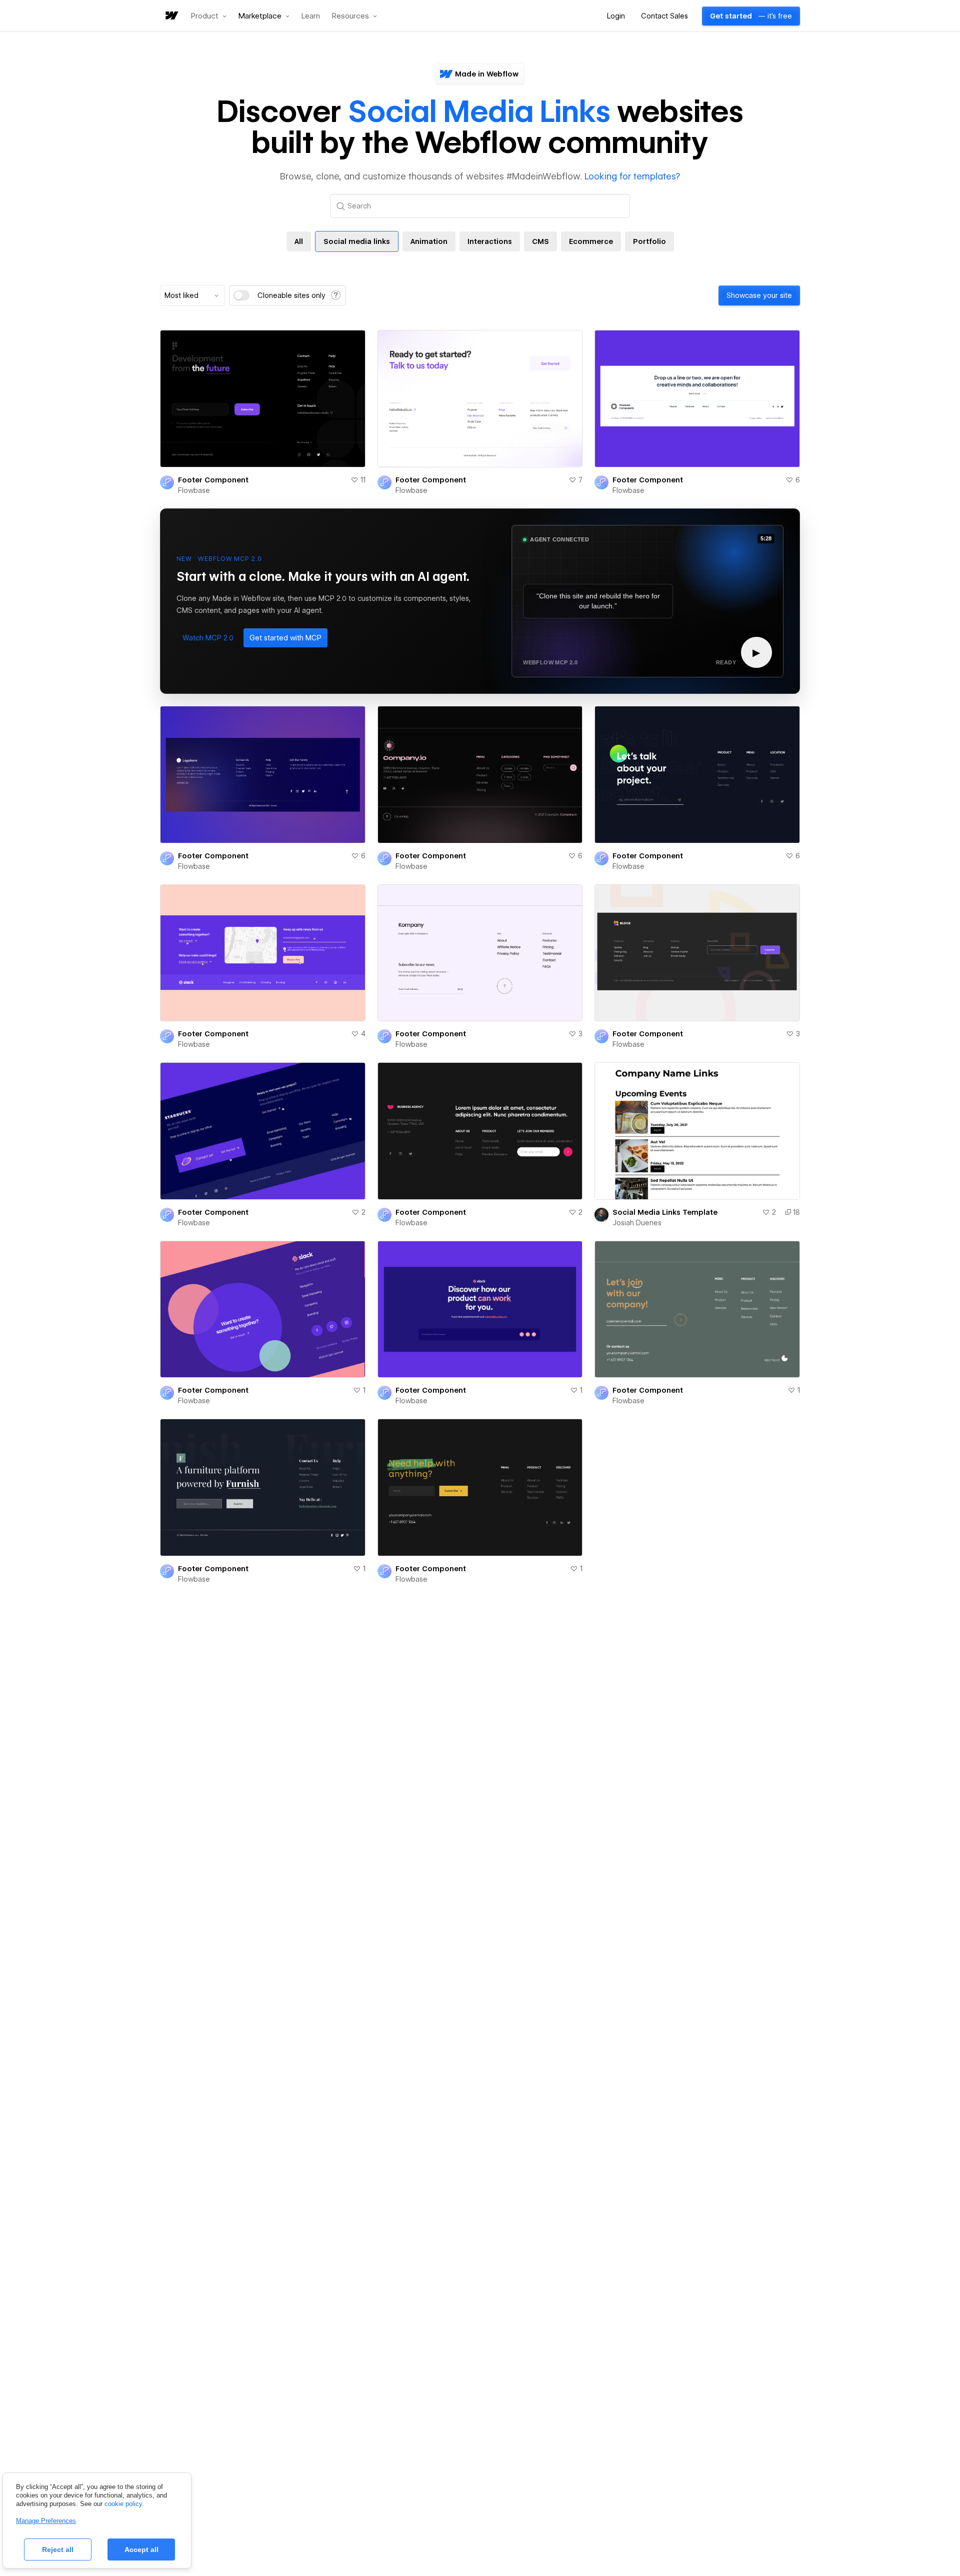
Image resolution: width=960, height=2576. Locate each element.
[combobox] (192, 295)
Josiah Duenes (637, 1223)
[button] (209, 16)
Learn (311, 16)
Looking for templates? (632, 176)
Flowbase (194, 490)
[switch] (241, 295)
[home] (171, 16)
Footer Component (213, 480)
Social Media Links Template (665, 1212)
